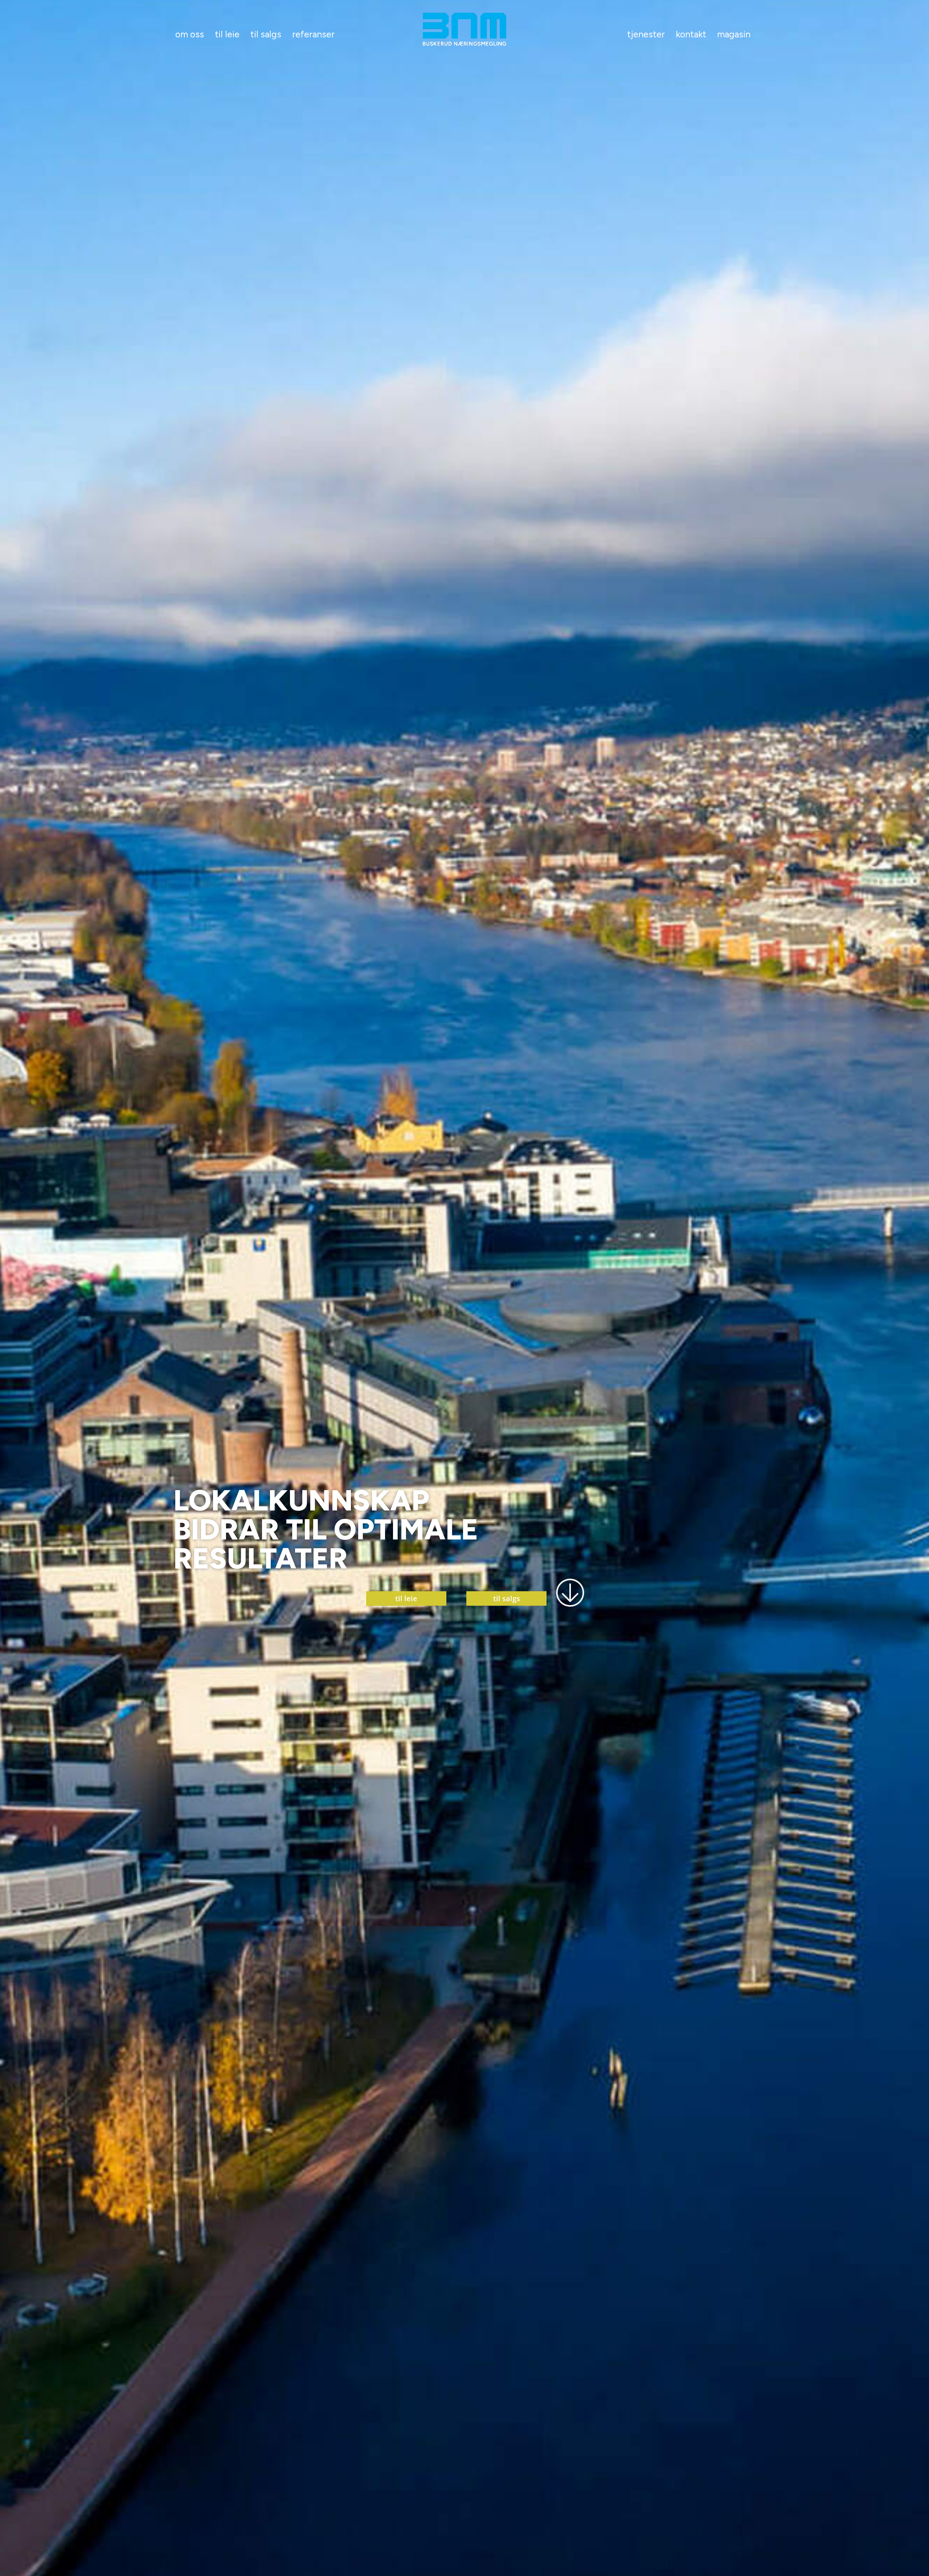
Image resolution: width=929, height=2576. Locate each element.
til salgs (507, 1598)
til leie (406, 1598)
